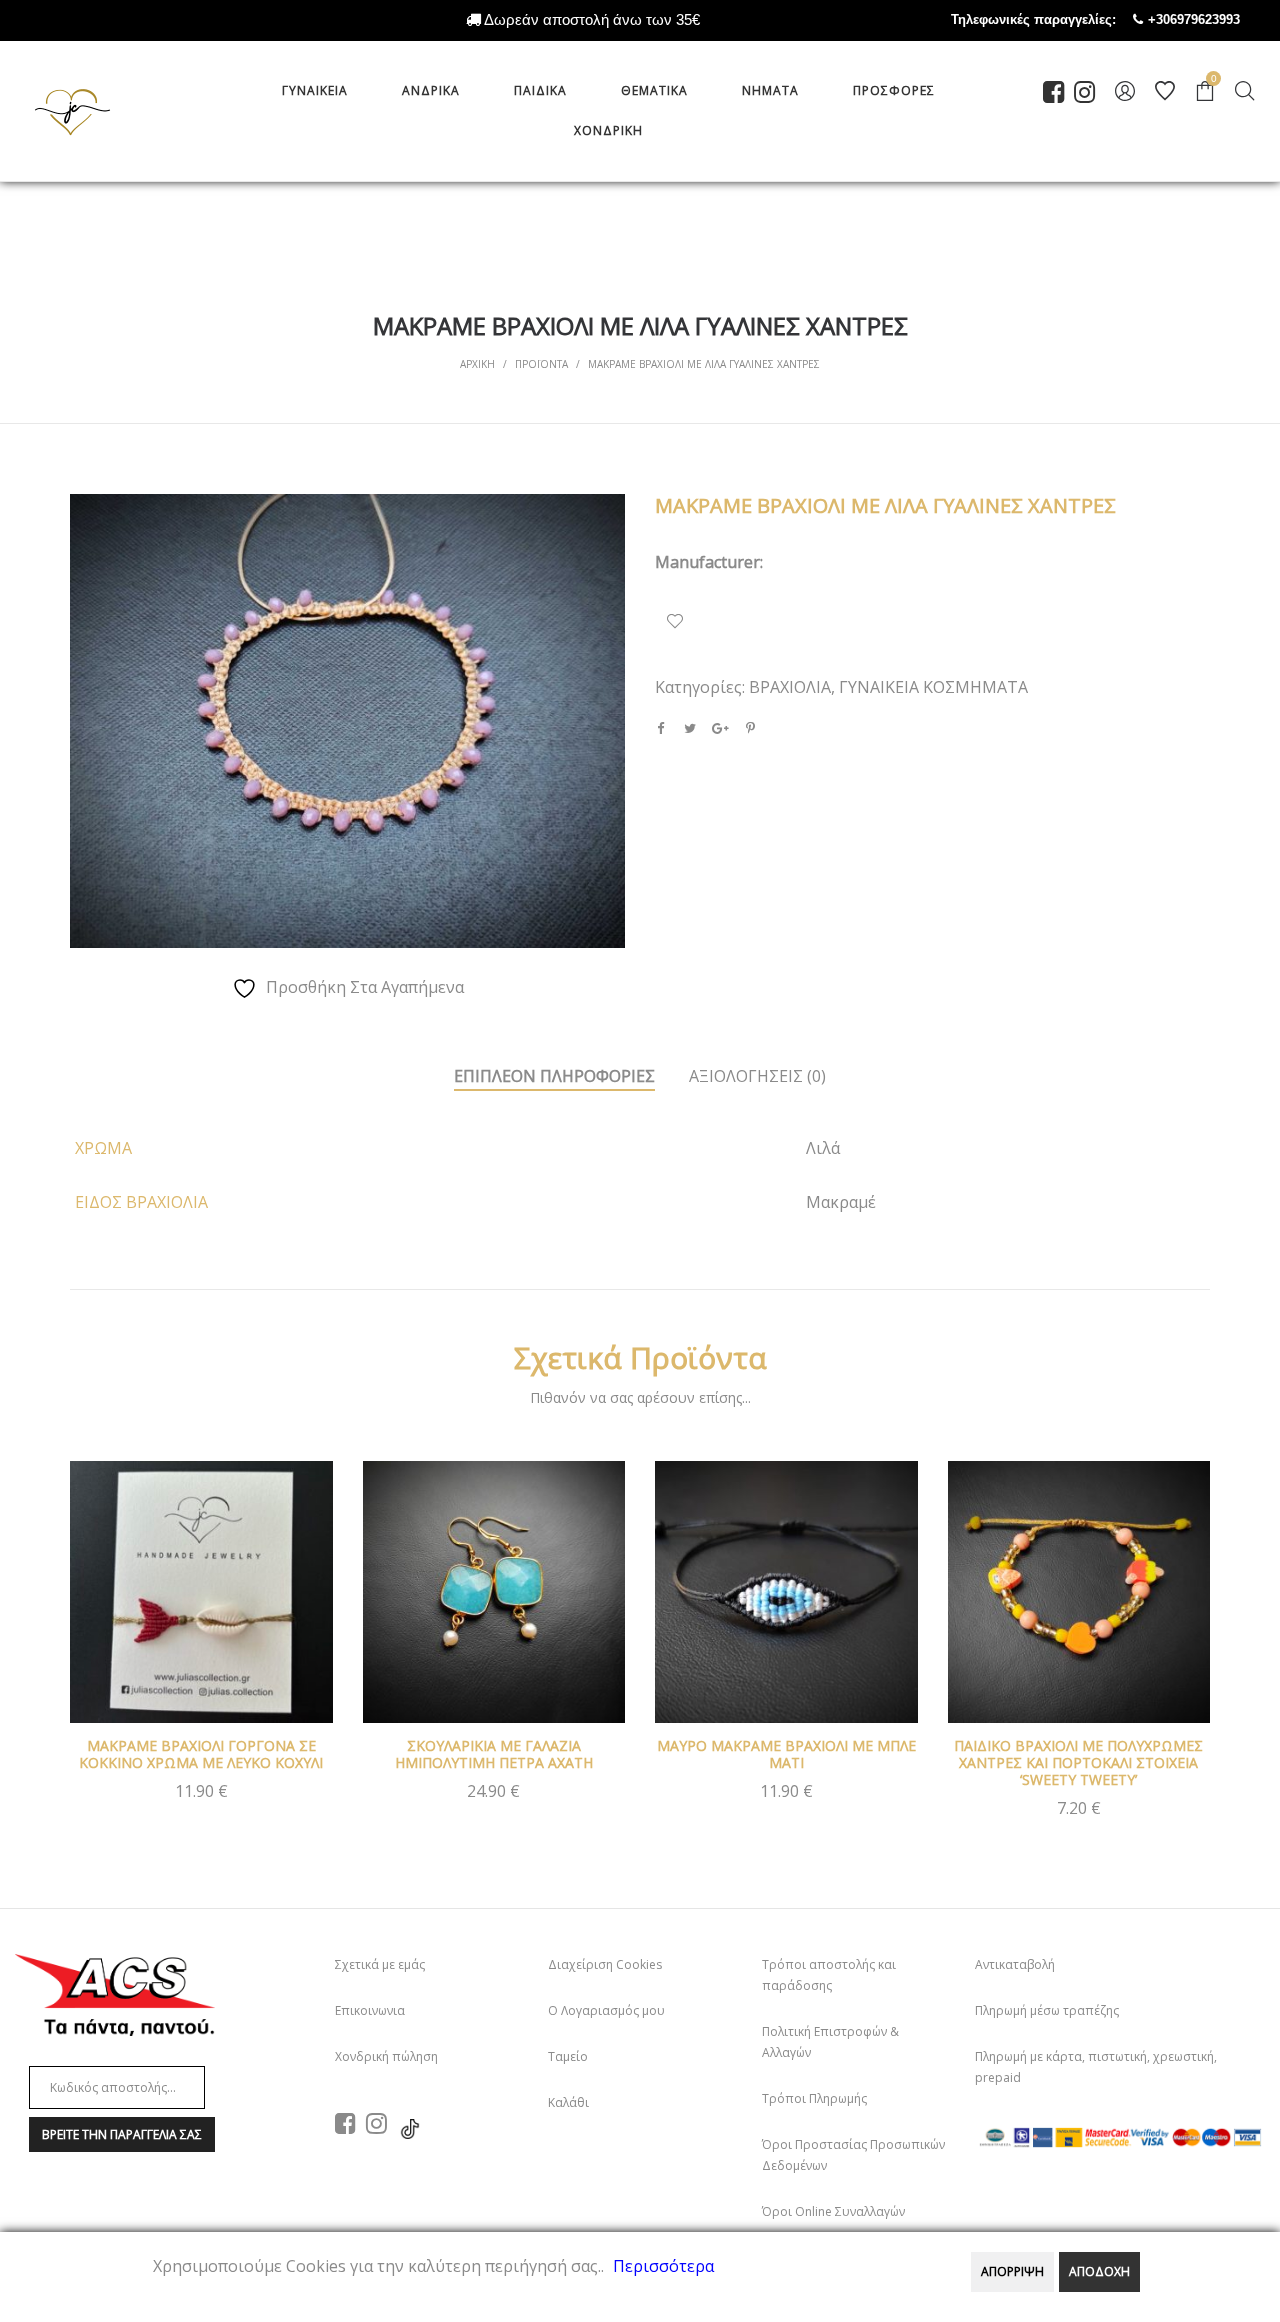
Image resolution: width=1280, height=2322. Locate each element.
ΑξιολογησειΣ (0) (757, 1076)
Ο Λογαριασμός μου (606, 2010)
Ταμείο (568, 2056)
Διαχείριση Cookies (605, 1964)
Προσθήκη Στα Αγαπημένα (675, 621)
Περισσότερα (663, 2266)
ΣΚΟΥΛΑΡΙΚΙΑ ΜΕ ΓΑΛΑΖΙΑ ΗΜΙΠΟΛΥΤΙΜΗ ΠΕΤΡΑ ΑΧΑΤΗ (494, 1754)
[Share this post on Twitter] (690, 728)
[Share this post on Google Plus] (720, 728)
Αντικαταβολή (1015, 1964)
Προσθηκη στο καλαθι (201, 1801)
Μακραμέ (841, 1202)
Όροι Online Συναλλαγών (833, 2211)
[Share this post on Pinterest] (750, 728)
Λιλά (823, 1148)
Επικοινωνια (370, 2010)
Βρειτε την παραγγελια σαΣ (122, 2134)
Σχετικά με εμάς (380, 1964)
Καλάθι (568, 2102)
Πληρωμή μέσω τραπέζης (1047, 2010)
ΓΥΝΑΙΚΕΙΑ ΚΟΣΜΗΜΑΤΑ (933, 687)
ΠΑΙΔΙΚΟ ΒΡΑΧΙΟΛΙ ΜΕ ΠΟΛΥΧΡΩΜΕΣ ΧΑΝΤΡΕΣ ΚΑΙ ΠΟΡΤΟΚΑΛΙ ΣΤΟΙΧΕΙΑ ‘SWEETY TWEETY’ (1078, 1762)
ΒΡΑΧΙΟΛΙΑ (790, 687)
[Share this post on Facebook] (660, 728)
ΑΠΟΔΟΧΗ (1099, 2271)
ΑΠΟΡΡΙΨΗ (1012, 2271)
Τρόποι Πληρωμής (814, 2098)
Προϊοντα (541, 364)
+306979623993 (1214, 19)
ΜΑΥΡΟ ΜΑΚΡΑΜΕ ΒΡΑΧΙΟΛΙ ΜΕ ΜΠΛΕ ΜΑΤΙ (786, 1754)
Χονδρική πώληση (386, 2056)
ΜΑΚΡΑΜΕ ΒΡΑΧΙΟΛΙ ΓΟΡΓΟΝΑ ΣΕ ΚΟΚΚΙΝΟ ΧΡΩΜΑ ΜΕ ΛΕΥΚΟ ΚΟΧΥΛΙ (201, 1754)
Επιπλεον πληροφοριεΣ (554, 1076)
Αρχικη (477, 364)
